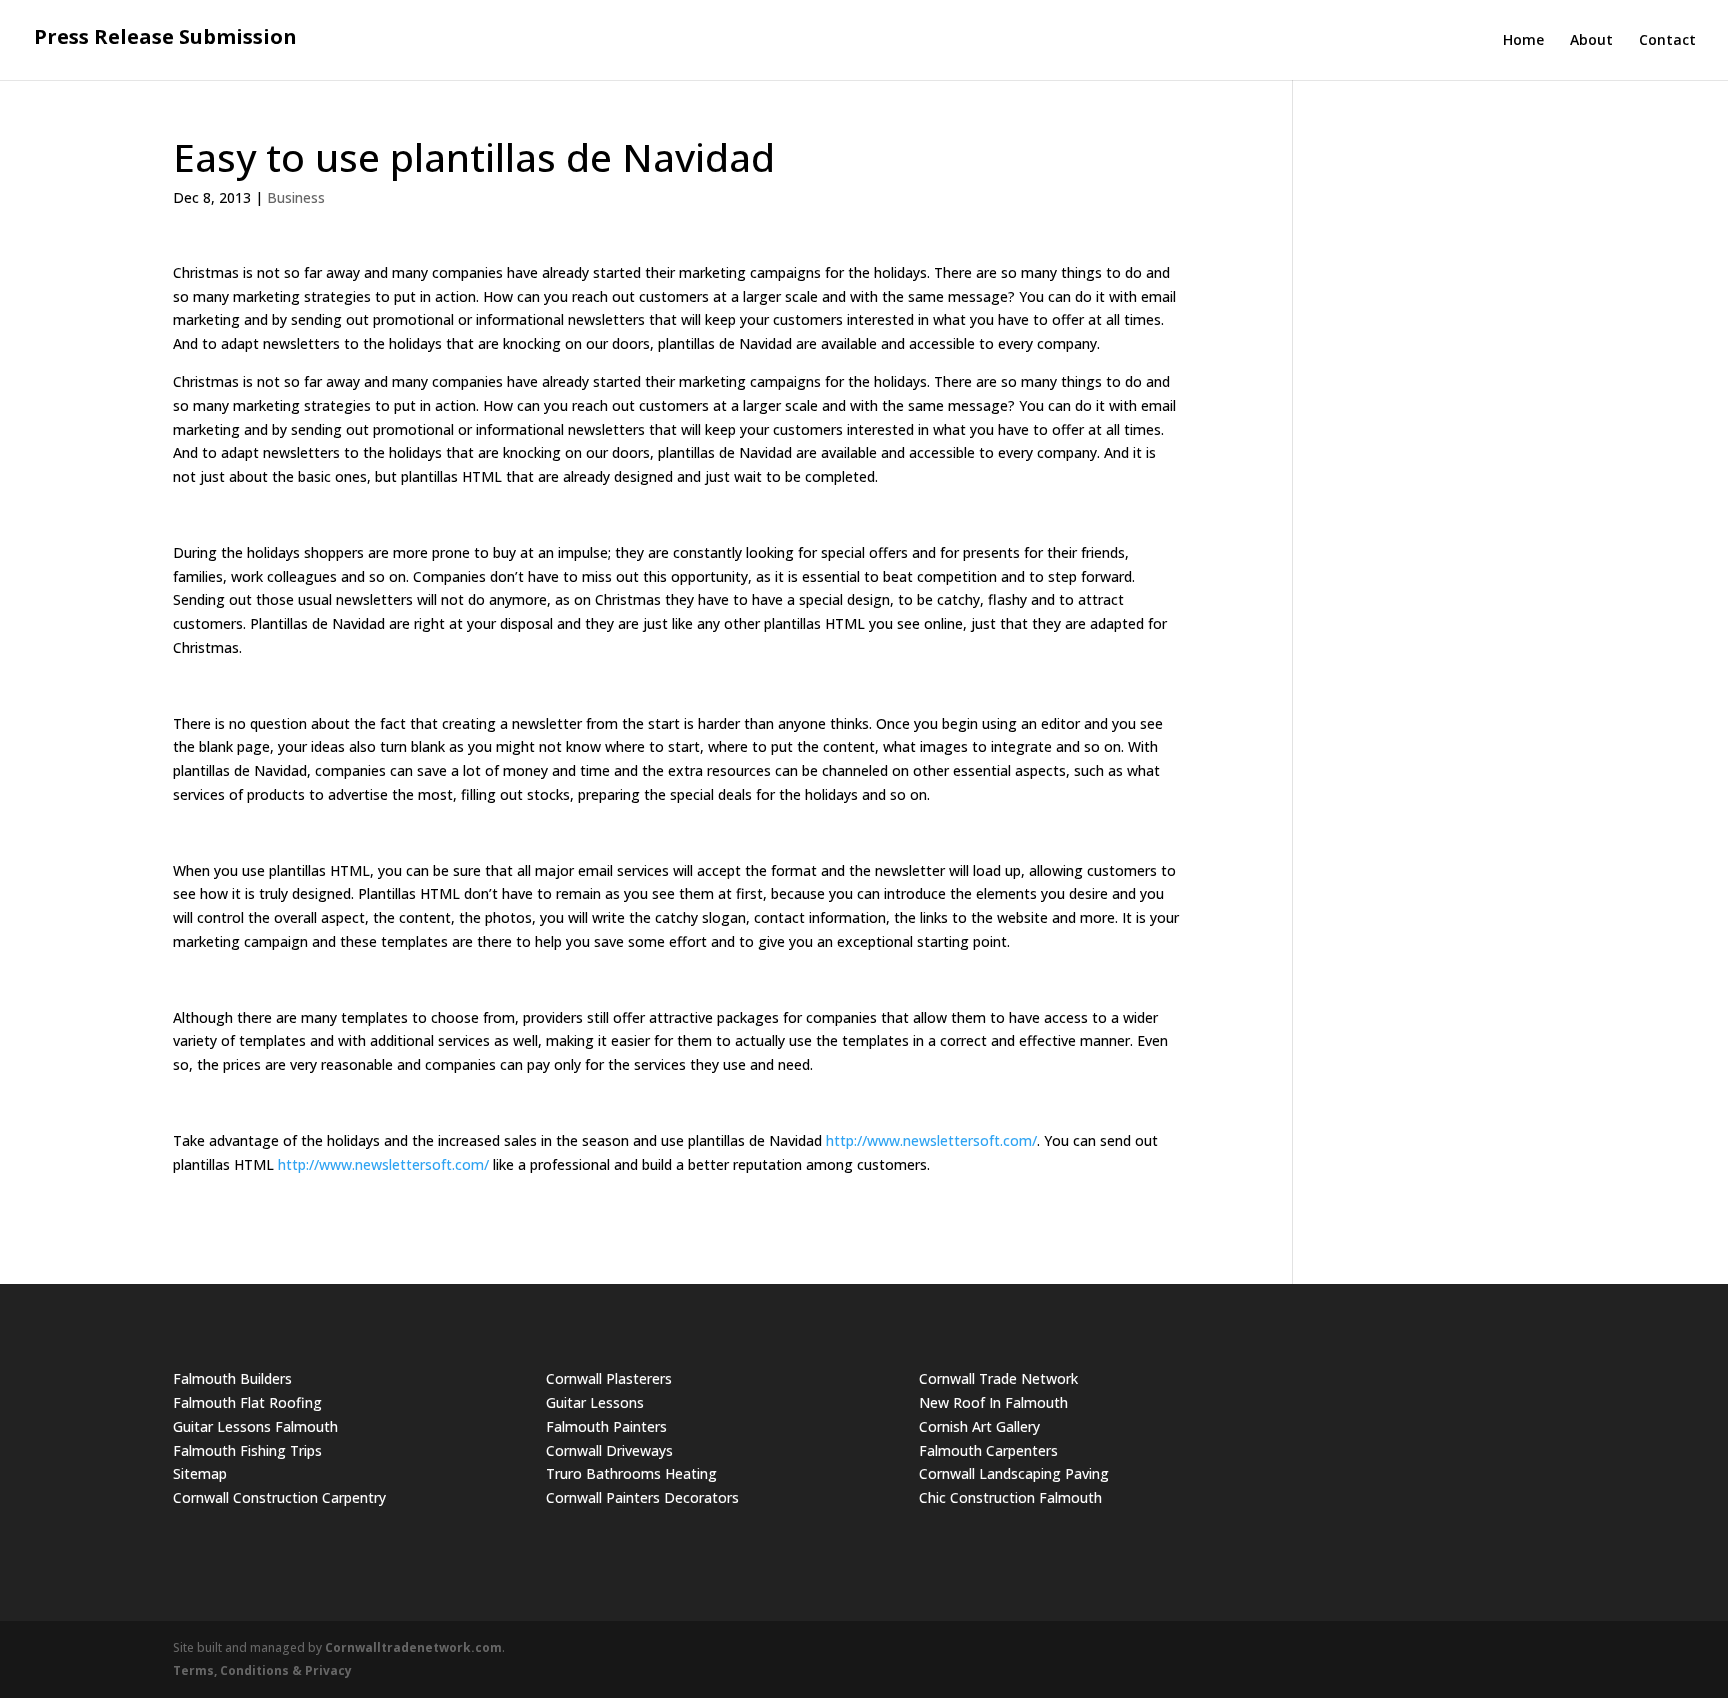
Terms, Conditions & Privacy (262, 1670)
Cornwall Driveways (609, 1450)
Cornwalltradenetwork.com (413, 1647)
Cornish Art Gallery (979, 1426)
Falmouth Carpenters (988, 1450)
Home (1523, 41)
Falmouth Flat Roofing (247, 1402)
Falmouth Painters (606, 1426)
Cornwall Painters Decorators (642, 1497)
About (1591, 41)
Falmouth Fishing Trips (247, 1450)
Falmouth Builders (232, 1378)
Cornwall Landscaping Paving (1014, 1473)
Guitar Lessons (595, 1402)
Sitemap (200, 1473)
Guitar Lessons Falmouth (255, 1426)
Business (296, 197)
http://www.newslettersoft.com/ (931, 1140)
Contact (1667, 41)
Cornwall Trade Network (998, 1378)
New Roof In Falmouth (993, 1402)
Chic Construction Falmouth (1010, 1497)
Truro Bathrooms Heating (631, 1473)
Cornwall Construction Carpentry (279, 1497)
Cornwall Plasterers (609, 1378)
